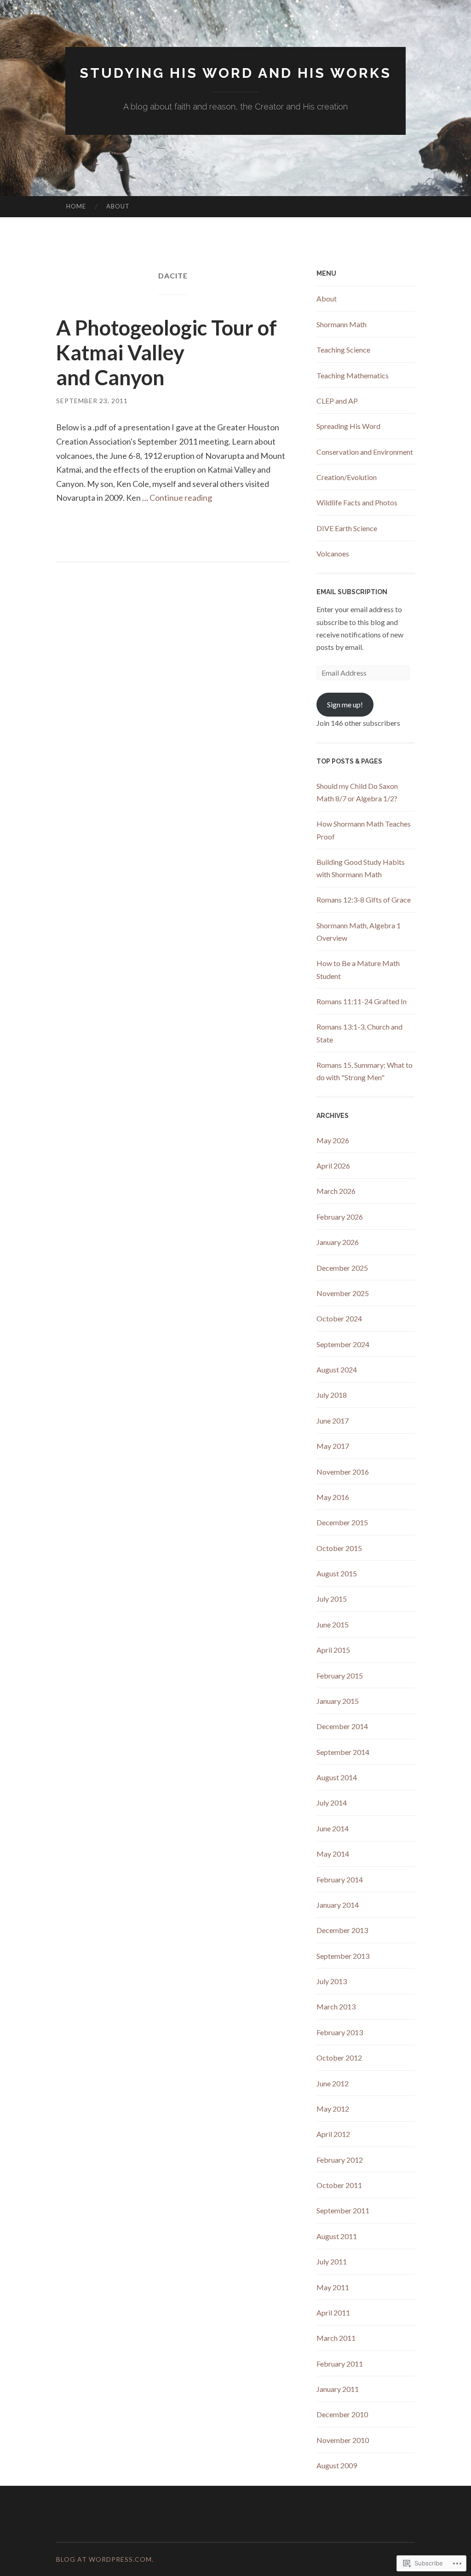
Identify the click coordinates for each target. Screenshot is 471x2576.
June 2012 (333, 2083)
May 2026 (333, 1140)
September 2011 (343, 2210)
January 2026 (338, 1242)
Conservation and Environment (365, 452)
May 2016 (333, 1497)
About (118, 206)
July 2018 (332, 1395)
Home (76, 206)
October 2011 (339, 2185)
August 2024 (337, 1369)
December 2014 (342, 1726)
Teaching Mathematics (353, 375)
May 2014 (333, 1854)
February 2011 (340, 2364)
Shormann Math (342, 324)
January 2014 (338, 1905)
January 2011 (338, 2389)
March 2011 (336, 2338)
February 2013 (340, 2032)
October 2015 (339, 1548)
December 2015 (342, 1522)
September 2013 (343, 1956)
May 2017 (333, 1446)
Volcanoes (333, 553)
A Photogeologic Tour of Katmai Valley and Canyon (167, 353)
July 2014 (332, 1803)
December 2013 (342, 1930)
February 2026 (340, 1217)
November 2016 (343, 1472)
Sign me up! (345, 704)
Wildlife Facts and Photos (357, 502)
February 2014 (340, 1879)
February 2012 (340, 2160)
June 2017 (333, 1421)
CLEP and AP (337, 401)
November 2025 (343, 1293)
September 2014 (343, 1752)
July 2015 (332, 1599)
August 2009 (337, 2465)
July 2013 (332, 1981)
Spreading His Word (348, 426)
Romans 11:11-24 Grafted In (362, 1001)
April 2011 (333, 2313)
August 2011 (337, 2236)
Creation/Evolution (347, 477)
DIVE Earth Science (347, 528)
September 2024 (343, 1344)
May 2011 (333, 2287)
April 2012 (333, 2134)
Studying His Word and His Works (235, 73)
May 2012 (333, 2109)
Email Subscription (352, 592)
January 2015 (338, 1701)
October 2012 (339, 2058)
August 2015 (337, 1573)
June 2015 (333, 1624)
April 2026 (333, 1166)
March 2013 (336, 2006)
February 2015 (340, 1676)
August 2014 (337, 1777)
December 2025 (342, 1268)
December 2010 (342, 2414)
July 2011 (332, 2261)
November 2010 (343, 2440)
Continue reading (181, 498)
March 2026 (336, 1191)
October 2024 (339, 1318)
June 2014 (333, 1828)
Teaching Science (343, 350)
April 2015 (333, 1650)
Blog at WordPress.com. (105, 2559)
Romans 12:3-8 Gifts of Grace (364, 900)
